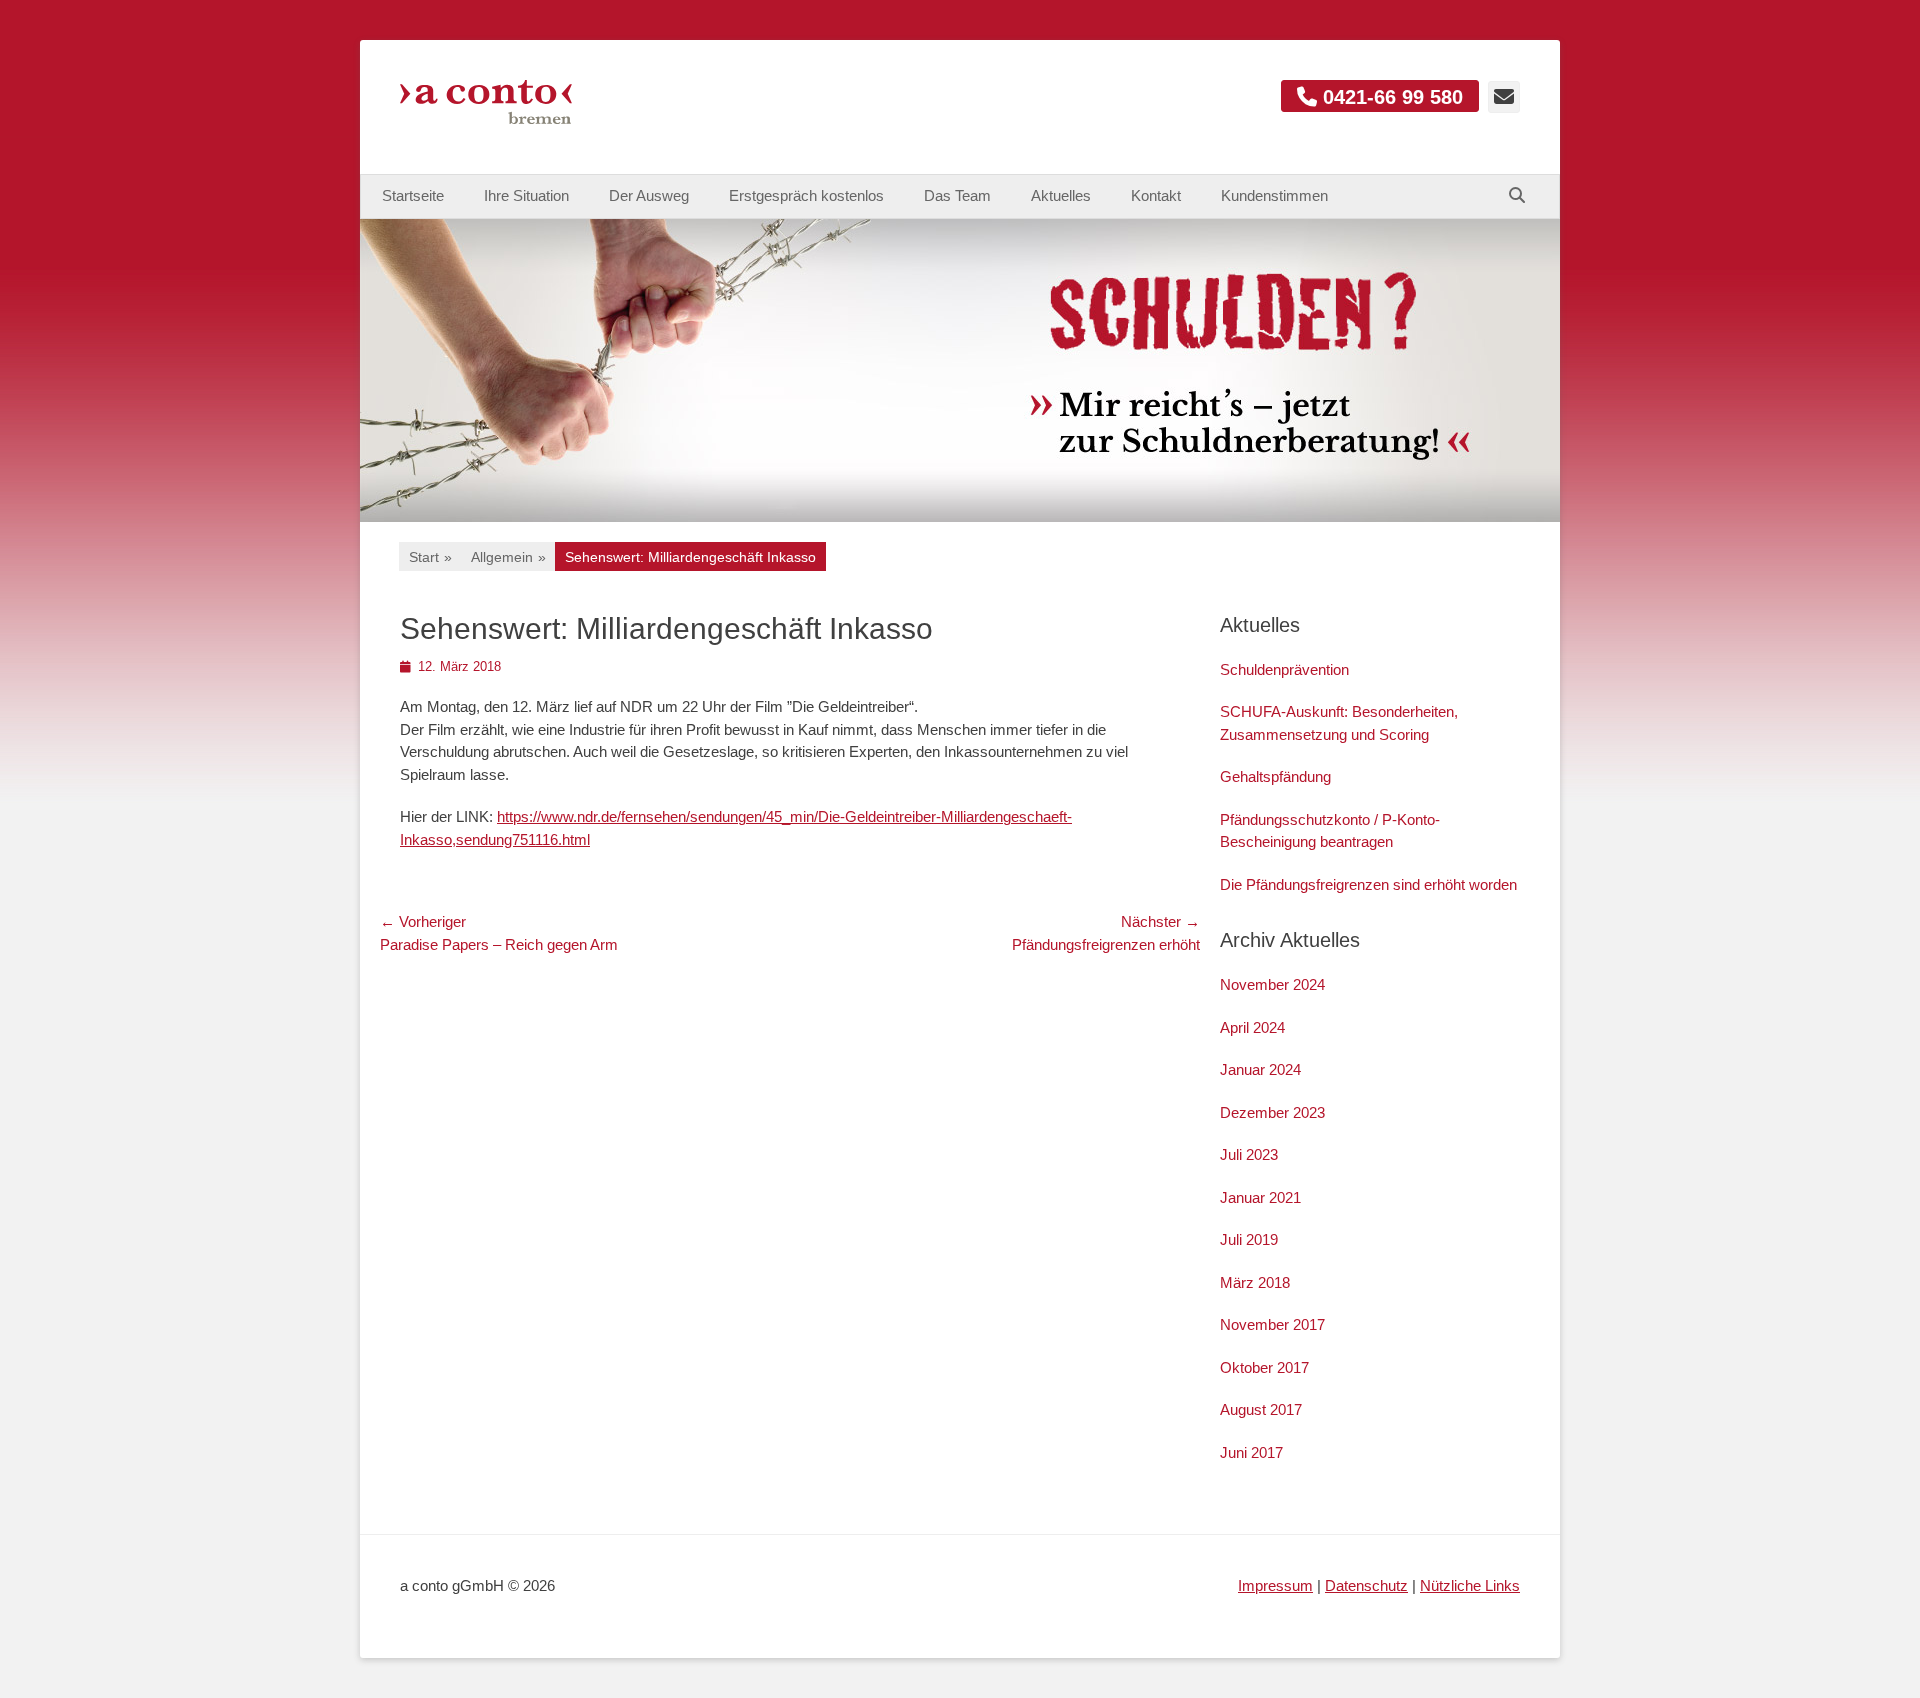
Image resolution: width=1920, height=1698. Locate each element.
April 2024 (1252, 1027)
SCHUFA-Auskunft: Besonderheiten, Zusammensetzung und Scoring (1339, 723)
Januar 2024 (1260, 1069)
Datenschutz (1366, 1585)
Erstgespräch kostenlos (806, 195)
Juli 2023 (1249, 1154)
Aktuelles (1061, 195)
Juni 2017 (1251, 1452)
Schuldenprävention (1284, 669)
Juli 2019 (1249, 1239)
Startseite (413, 195)
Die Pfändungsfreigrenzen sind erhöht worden (1368, 884)
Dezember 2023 (1272, 1112)
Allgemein (508, 557)
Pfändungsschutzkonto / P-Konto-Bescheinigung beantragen (1330, 831)
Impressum (1275, 1585)
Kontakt (1156, 195)
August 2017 (1261, 1409)
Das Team (957, 195)
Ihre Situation (526, 195)
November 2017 (1272, 1324)
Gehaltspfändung (1275, 776)
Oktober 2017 (1264, 1367)
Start (430, 557)
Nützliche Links (1470, 1585)
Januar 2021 (1260, 1197)
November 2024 (1272, 984)
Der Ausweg (649, 195)
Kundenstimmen (1274, 195)
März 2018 (1255, 1282)
